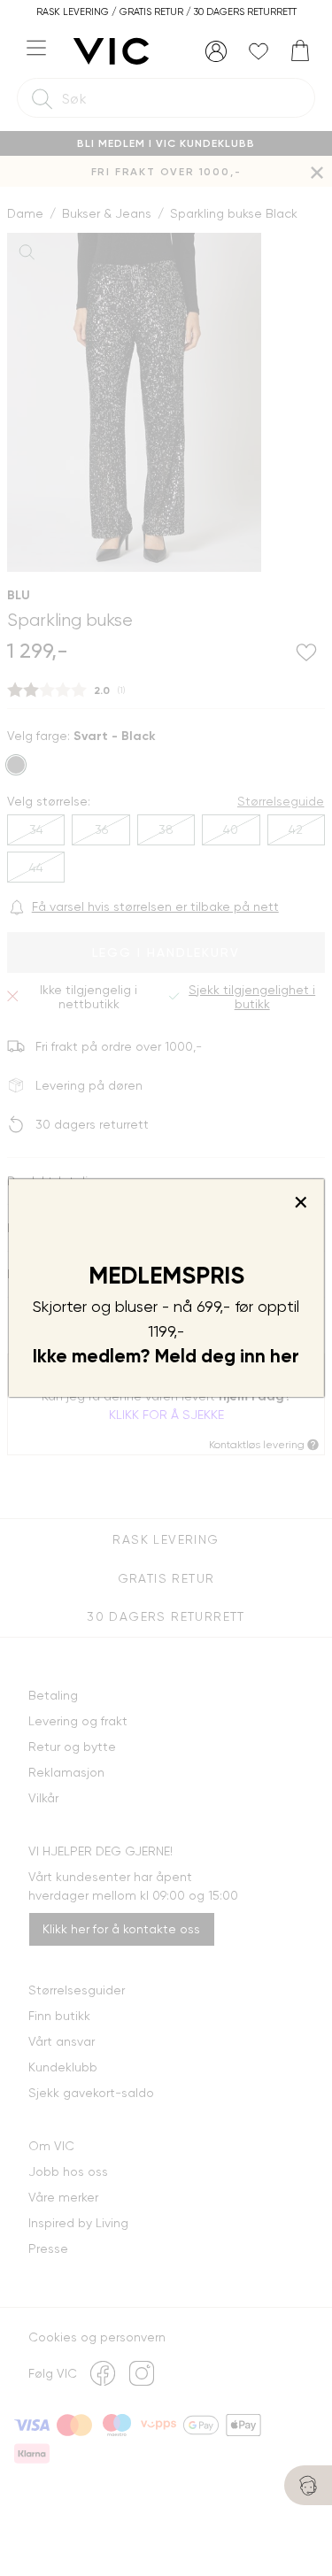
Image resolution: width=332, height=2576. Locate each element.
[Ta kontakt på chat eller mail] (308, 2485)
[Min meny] (216, 51)
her (285, 1356)
